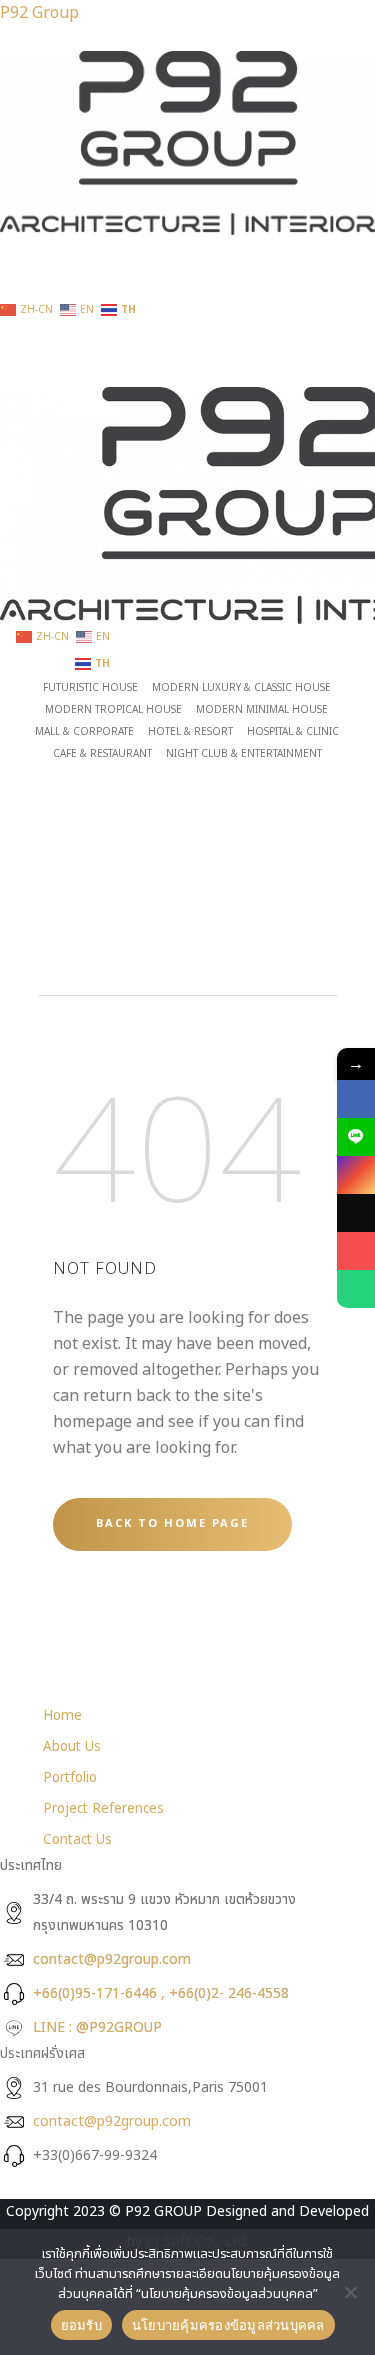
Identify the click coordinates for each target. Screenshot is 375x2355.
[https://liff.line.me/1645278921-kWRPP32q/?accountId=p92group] (356, 1137)
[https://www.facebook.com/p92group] (356, 1099)
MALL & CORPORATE (84, 732)
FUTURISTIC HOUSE (90, 688)
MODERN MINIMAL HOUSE (262, 710)
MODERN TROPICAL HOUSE (113, 710)
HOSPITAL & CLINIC (293, 732)
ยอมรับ (81, 2325)
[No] (350, 2292)
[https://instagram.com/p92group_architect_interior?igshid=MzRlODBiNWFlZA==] (356, 1175)
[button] (187, 248)
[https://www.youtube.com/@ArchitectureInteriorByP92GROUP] (356, 1251)
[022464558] (356, 1289)
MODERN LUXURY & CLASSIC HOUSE (241, 688)
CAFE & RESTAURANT (102, 754)
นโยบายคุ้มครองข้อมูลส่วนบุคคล (228, 2325)
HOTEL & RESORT (190, 732)
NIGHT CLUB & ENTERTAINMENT (244, 754)
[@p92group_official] (356, 1213)
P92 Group (39, 13)
